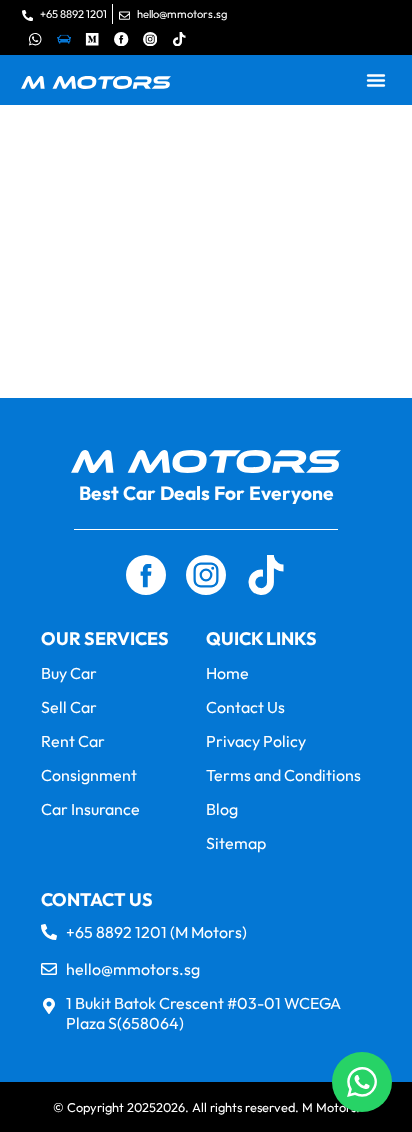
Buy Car (69, 673)
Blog (222, 809)
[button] (376, 80)
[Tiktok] (179, 38)
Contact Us (245, 707)
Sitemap (236, 843)
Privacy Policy (256, 741)
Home (227, 673)
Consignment (89, 775)
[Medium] (92, 38)
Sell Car (69, 707)
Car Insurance (90, 809)
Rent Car (73, 741)
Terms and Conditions (283, 775)
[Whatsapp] (35, 38)
